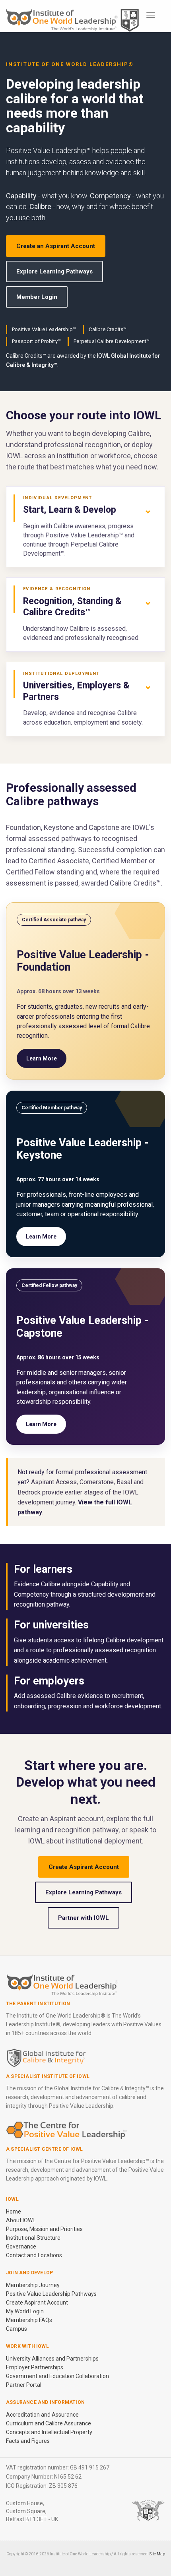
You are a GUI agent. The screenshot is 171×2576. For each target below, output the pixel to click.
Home (14, 2212)
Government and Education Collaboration (57, 2376)
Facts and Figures (28, 2441)
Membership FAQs (29, 2320)
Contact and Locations (34, 2255)
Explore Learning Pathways (54, 271)
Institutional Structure (33, 2238)
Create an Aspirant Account (56, 246)
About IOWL (21, 2220)
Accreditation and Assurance (42, 2415)
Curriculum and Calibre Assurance (49, 2423)
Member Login (37, 297)
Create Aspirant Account (84, 1867)
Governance (21, 2246)
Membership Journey (33, 2285)
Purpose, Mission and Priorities (44, 2229)
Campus (17, 2329)
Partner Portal (24, 2385)
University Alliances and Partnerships (52, 2359)
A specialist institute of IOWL (48, 2076)
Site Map (157, 2554)
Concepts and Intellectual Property (49, 2432)
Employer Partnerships (35, 2367)
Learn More (42, 1058)
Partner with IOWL (84, 1918)
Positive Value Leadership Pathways (51, 2294)
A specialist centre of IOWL (44, 2149)
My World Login (25, 2311)
